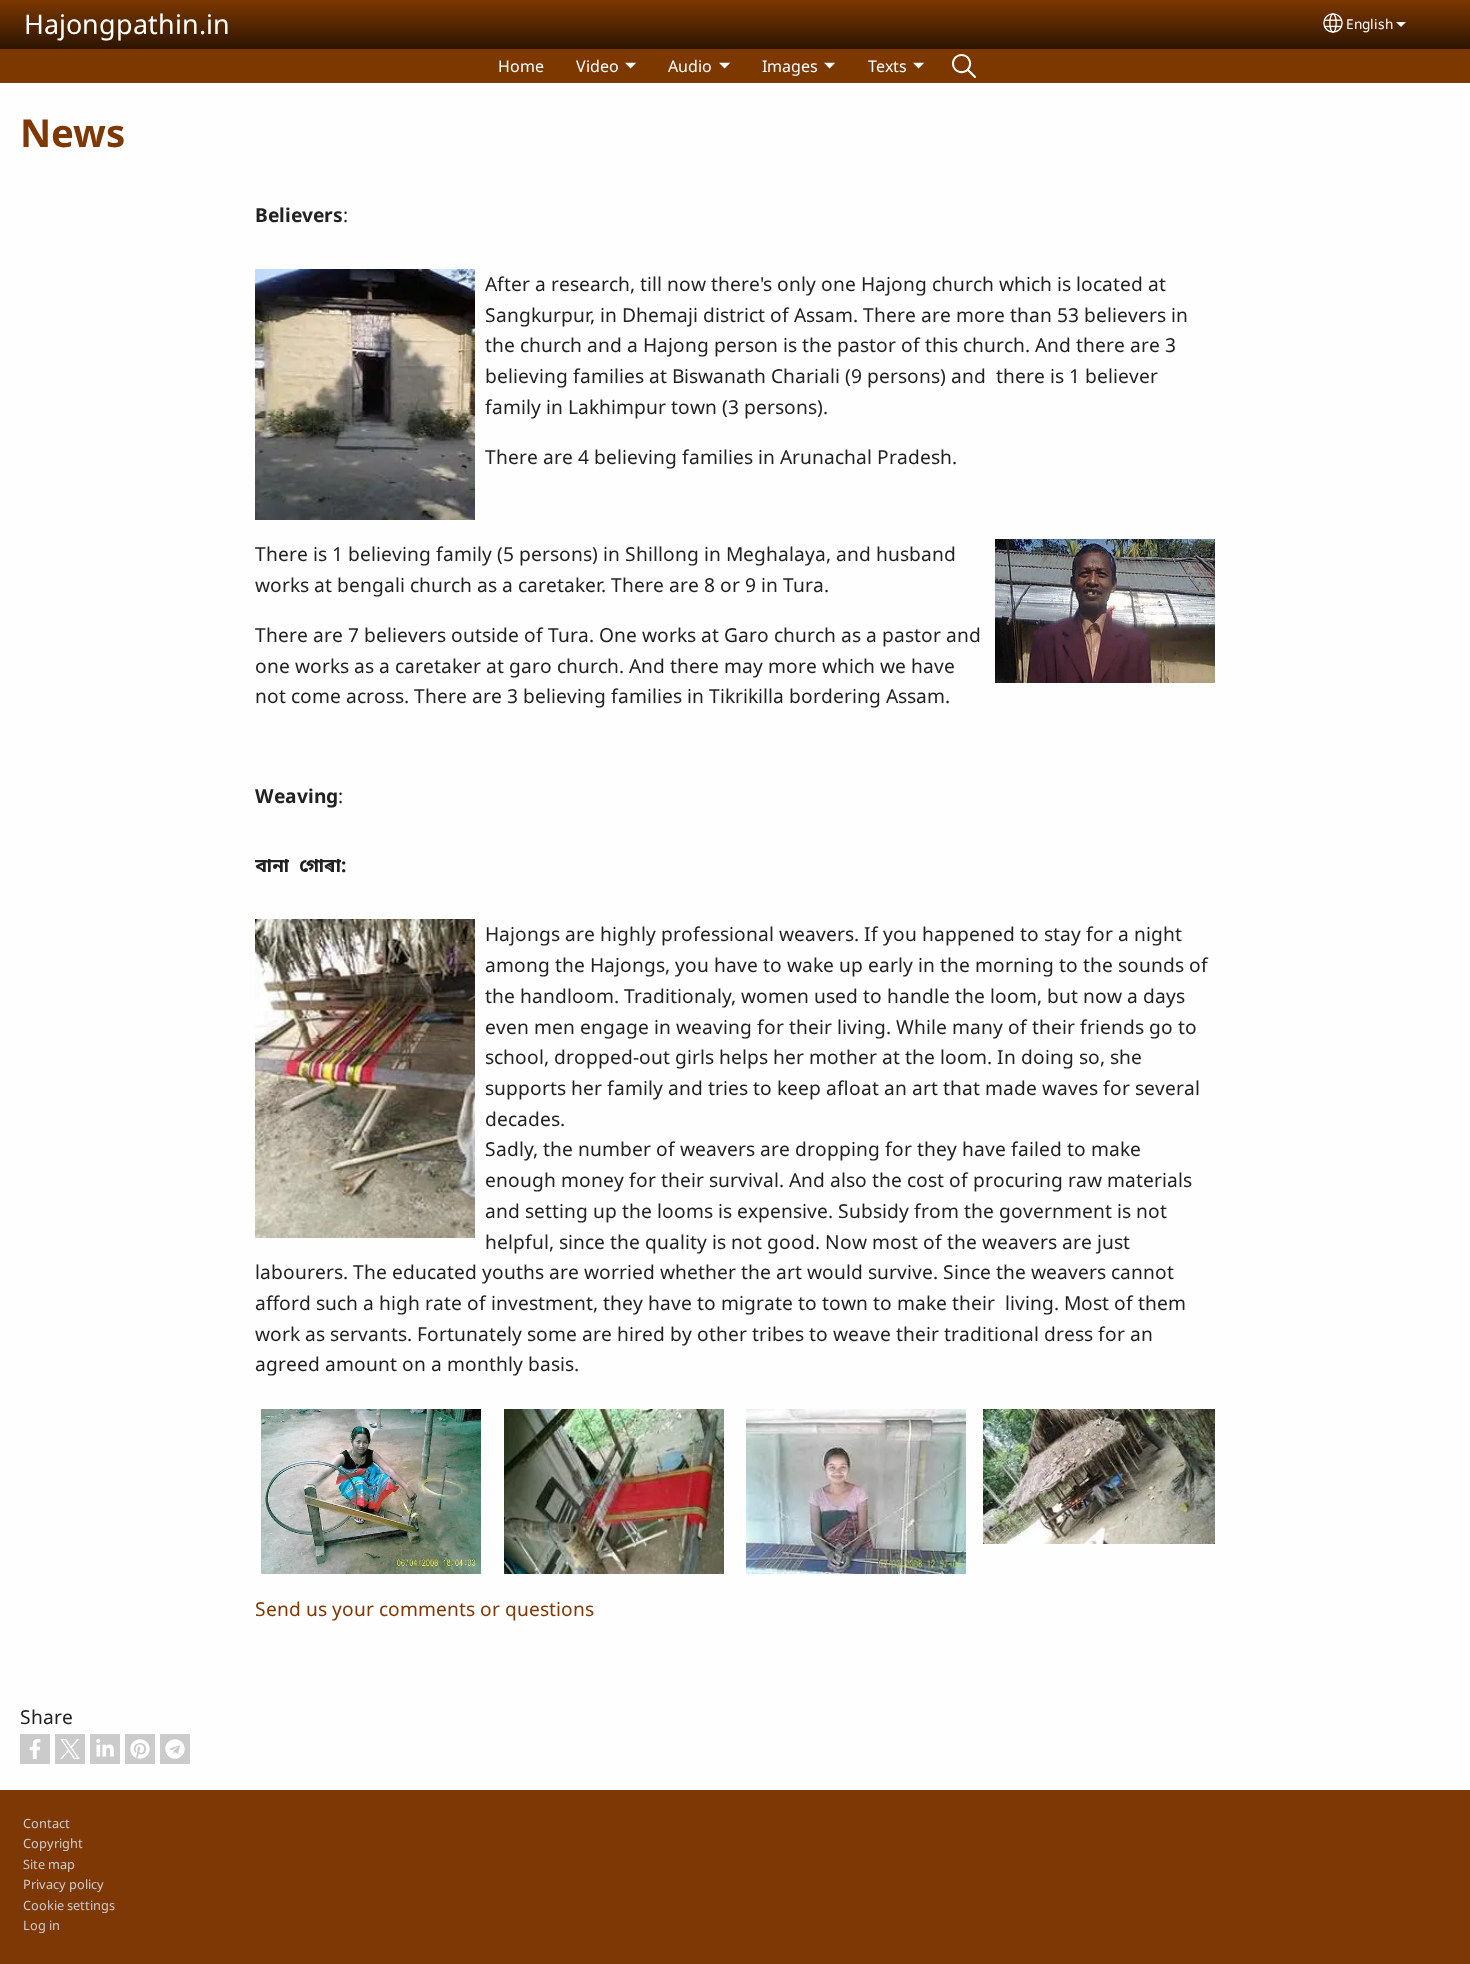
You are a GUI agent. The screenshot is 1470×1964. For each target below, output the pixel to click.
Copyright (53, 1843)
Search (964, 66)
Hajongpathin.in (127, 23)
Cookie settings (69, 1905)
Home (521, 66)
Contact (46, 1823)
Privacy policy (63, 1884)
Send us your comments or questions (424, 1608)
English (1369, 23)
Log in (41, 1925)
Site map (49, 1864)
